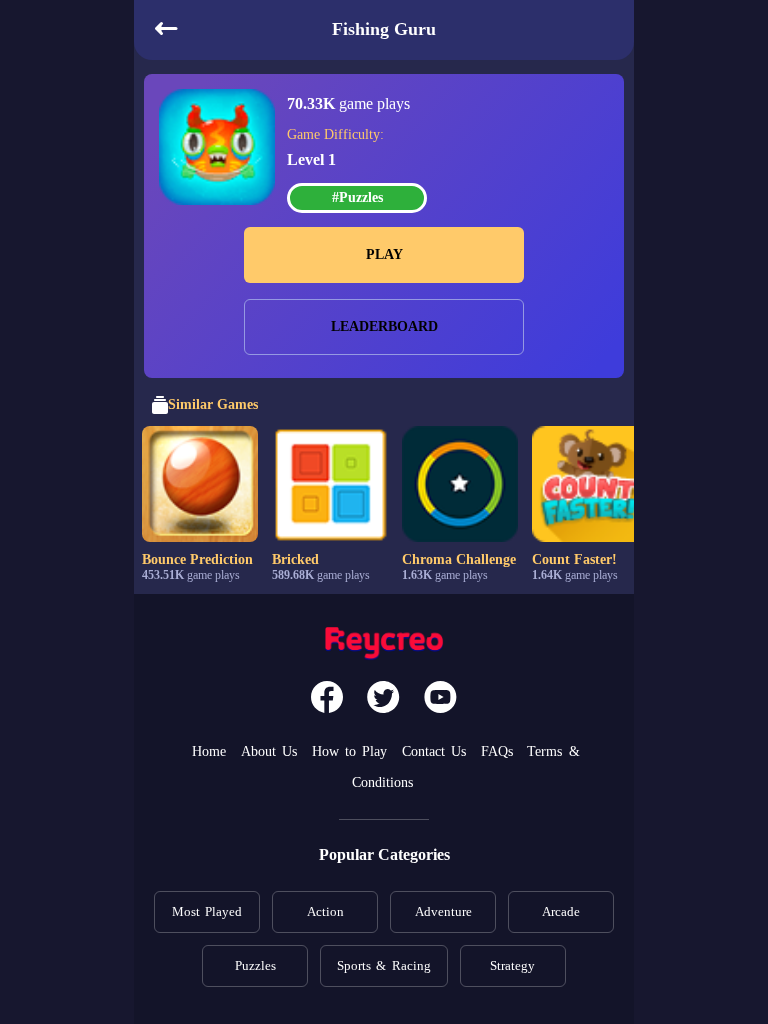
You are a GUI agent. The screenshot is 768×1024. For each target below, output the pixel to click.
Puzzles (255, 965)
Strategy (512, 965)
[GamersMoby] (384, 645)
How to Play (350, 751)
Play (384, 254)
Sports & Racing (384, 965)
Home (209, 751)
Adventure (443, 911)
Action (325, 911)
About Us (269, 751)
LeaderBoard (384, 326)
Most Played (207, 911)
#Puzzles (357, 197)
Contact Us (434, 751)
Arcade (561, 911)
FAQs (497, 751)
